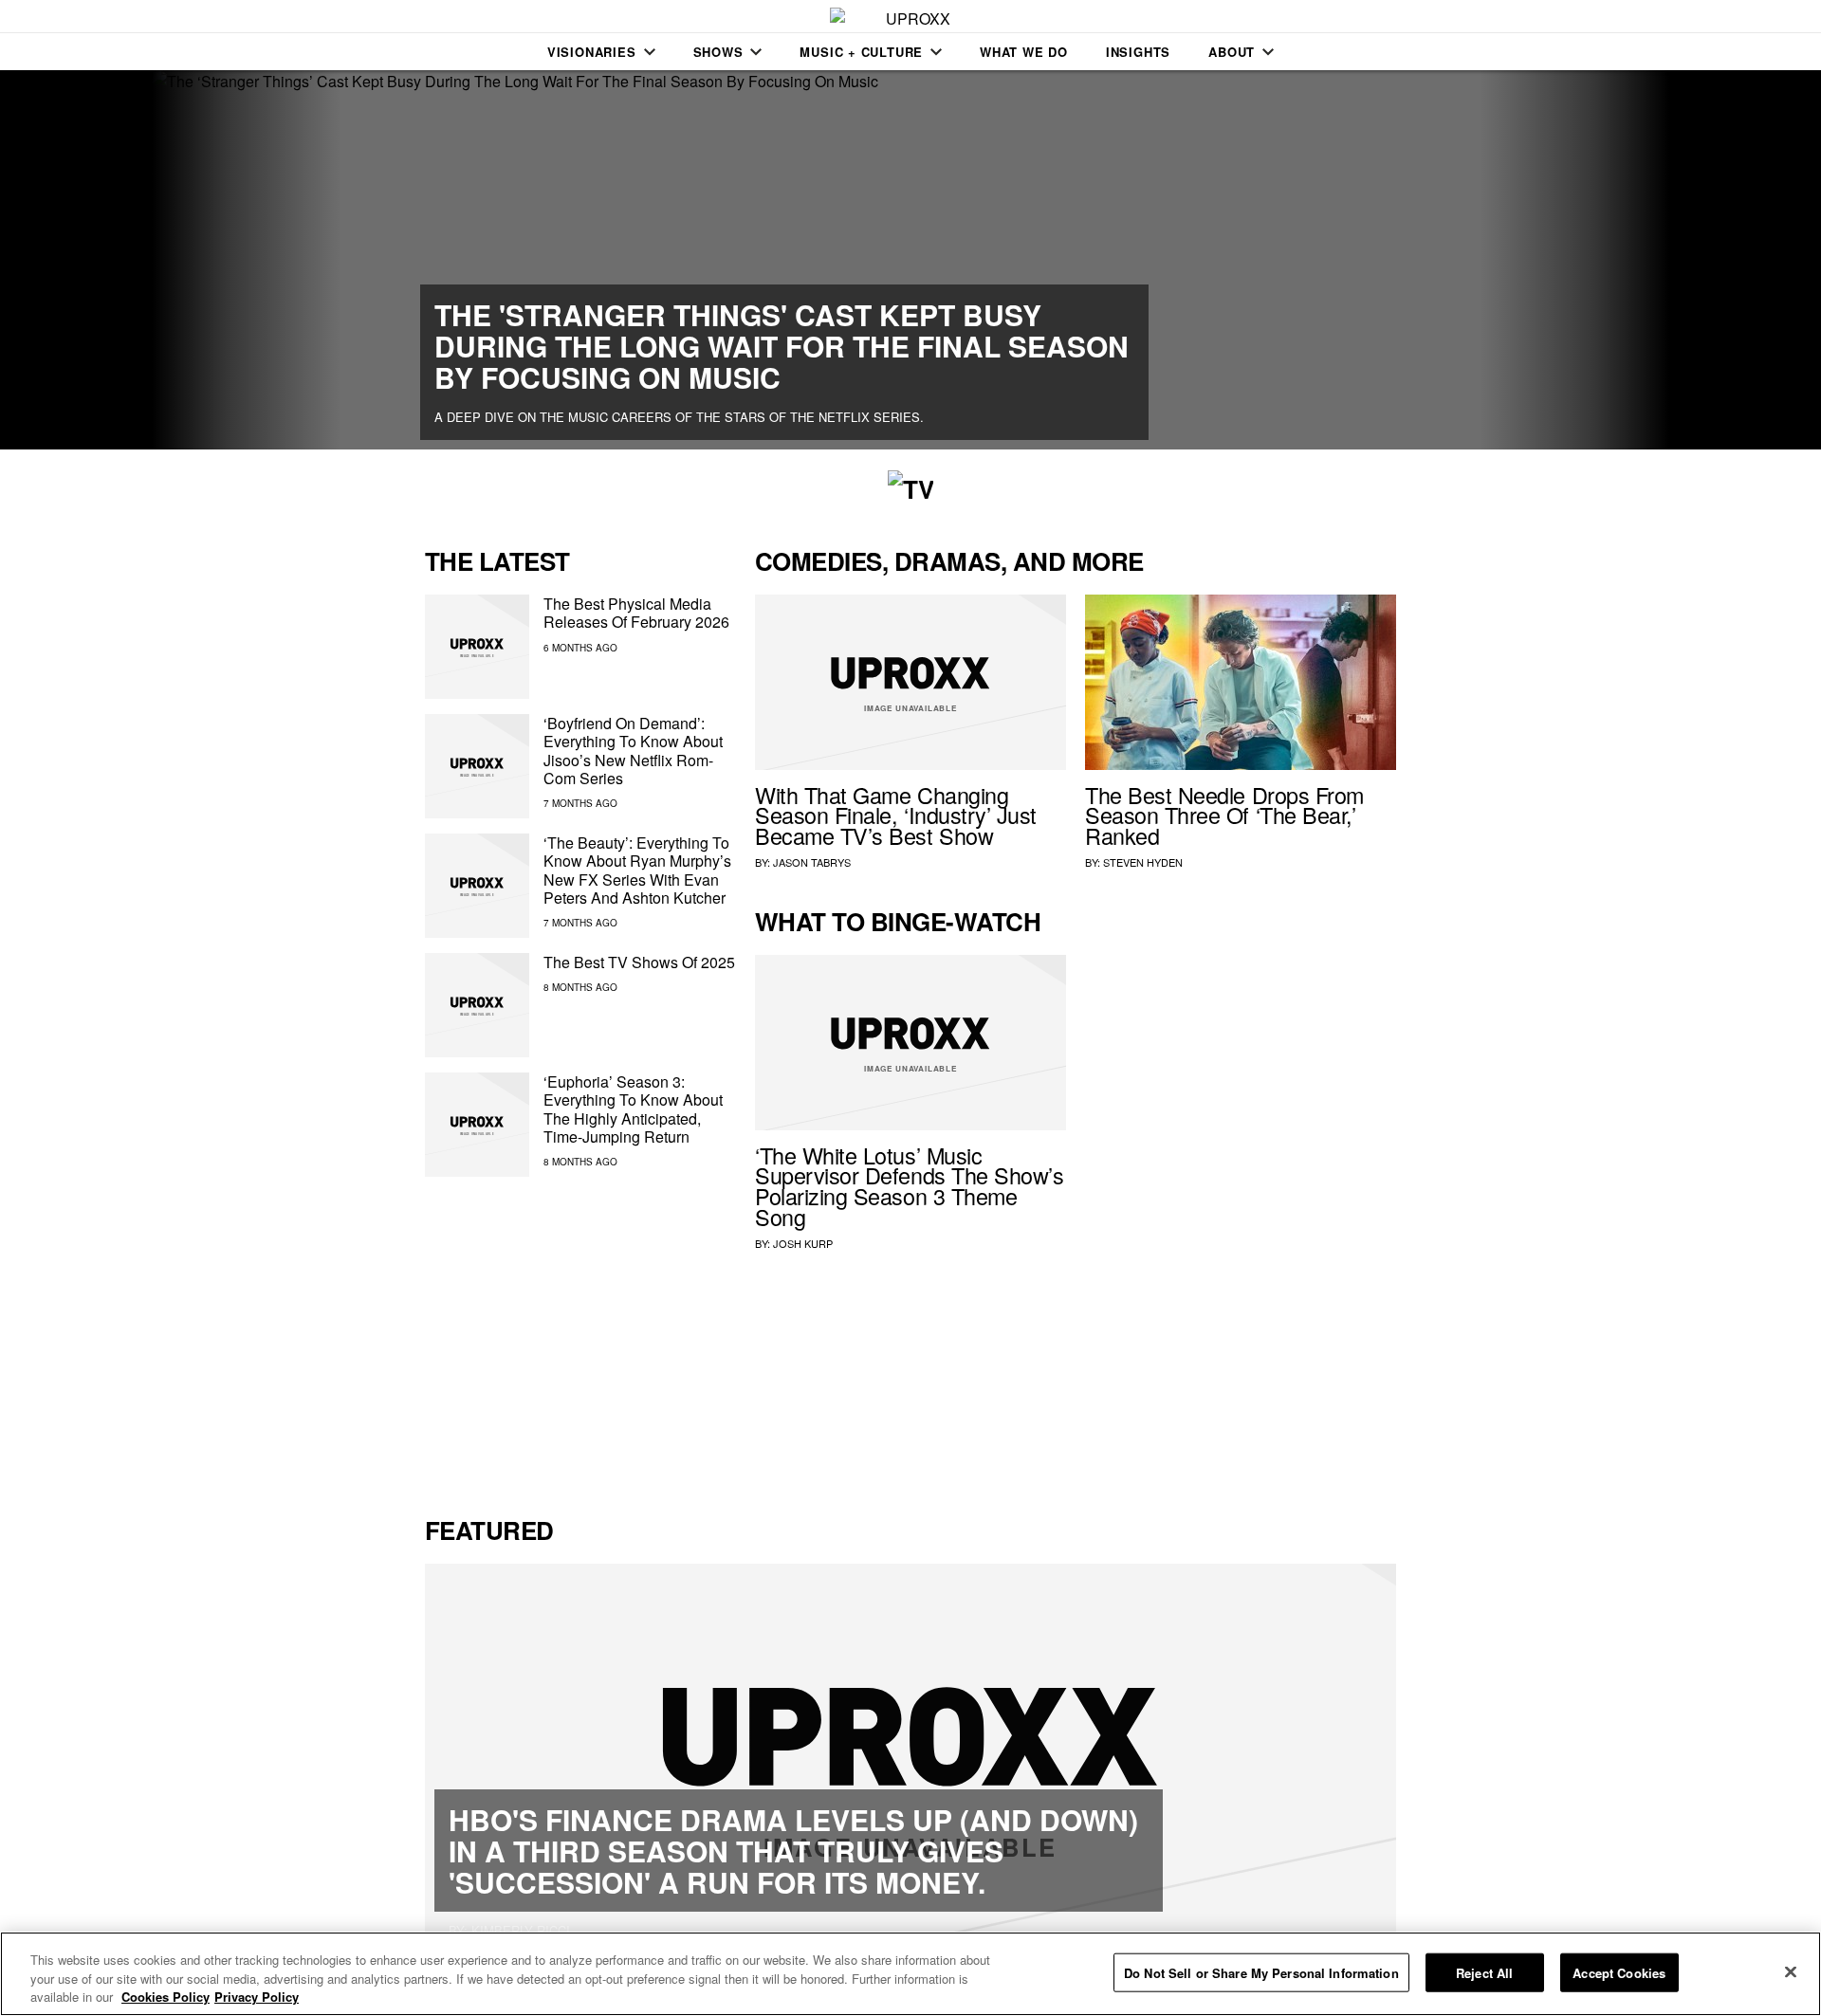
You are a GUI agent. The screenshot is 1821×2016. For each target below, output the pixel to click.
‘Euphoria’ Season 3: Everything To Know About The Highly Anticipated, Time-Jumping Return (633, 1109)
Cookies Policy (166, 1997)
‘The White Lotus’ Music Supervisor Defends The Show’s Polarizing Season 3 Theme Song (909, 1186)
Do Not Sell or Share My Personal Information (1261, 1972)
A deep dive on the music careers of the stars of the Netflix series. (679, 417)
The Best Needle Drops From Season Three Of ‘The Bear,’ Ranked (1224, 816)
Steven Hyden (1143, 862)
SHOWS (718, 52)
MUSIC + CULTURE (861, 52)
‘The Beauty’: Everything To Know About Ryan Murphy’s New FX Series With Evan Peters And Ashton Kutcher (637, 870)
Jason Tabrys (812, 862)
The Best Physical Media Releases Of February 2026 (636, 613)
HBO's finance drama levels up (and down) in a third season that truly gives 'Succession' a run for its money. (793, 1851)
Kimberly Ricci (521, 1930)
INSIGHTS (1138, 52)
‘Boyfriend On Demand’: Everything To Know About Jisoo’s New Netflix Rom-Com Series (633, 751)
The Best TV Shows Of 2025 (639, 962)
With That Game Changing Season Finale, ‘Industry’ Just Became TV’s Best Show (896, 816)
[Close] (1791, 1971)
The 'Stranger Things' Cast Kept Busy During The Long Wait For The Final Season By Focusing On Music (782, 346)
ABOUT (1232, 52)
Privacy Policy (257, 1997)
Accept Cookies (1619, 1972)
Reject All (1484, 1972)
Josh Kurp (803, 1243)
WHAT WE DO (1024, 52)
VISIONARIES (592, 52)
